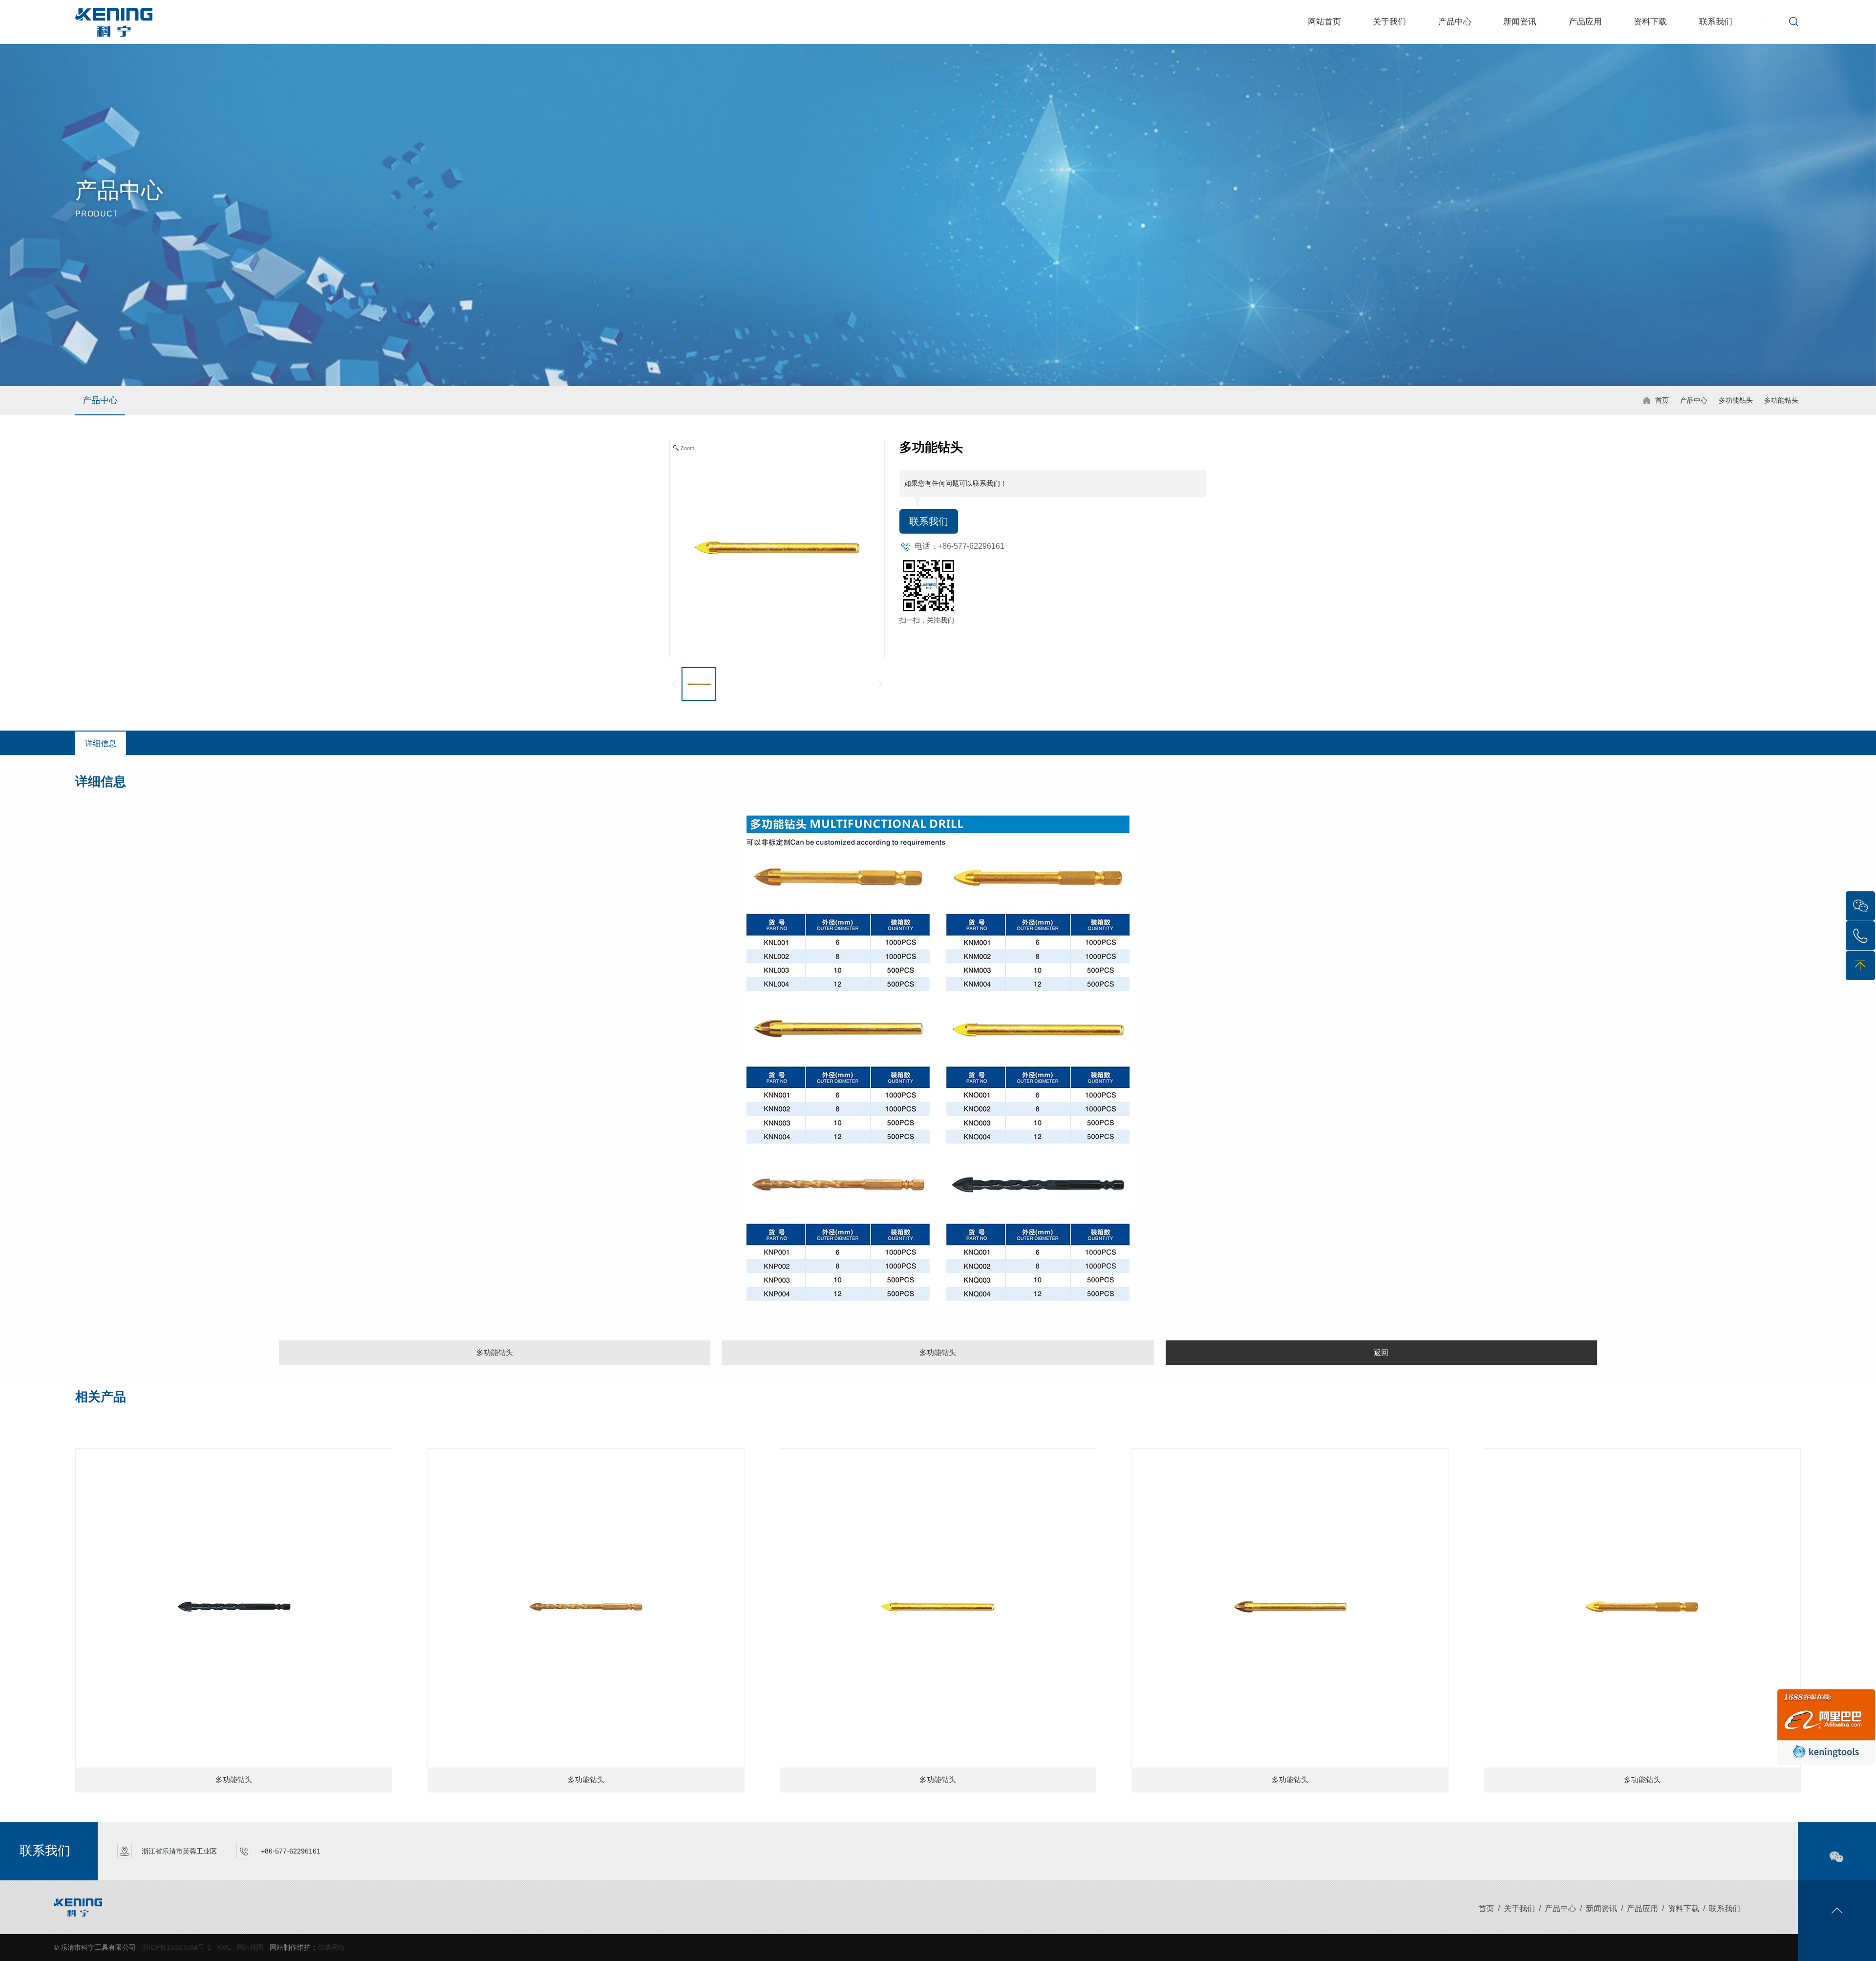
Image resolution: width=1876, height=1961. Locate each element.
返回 (1381, 1352)
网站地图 (250, 1947)
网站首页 (1324, 22)
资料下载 (1650, 22)
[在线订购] (1826, 1726)
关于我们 (1389, 22)
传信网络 (331, 1947)
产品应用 (1585, 22)
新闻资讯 (1520, 22)
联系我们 (1716, 22)
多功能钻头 (1736, 400)
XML (224, 1947)
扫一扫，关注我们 (927, 620)
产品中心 (1455, 22)
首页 (1662, 400)
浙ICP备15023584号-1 (176, 1947)
